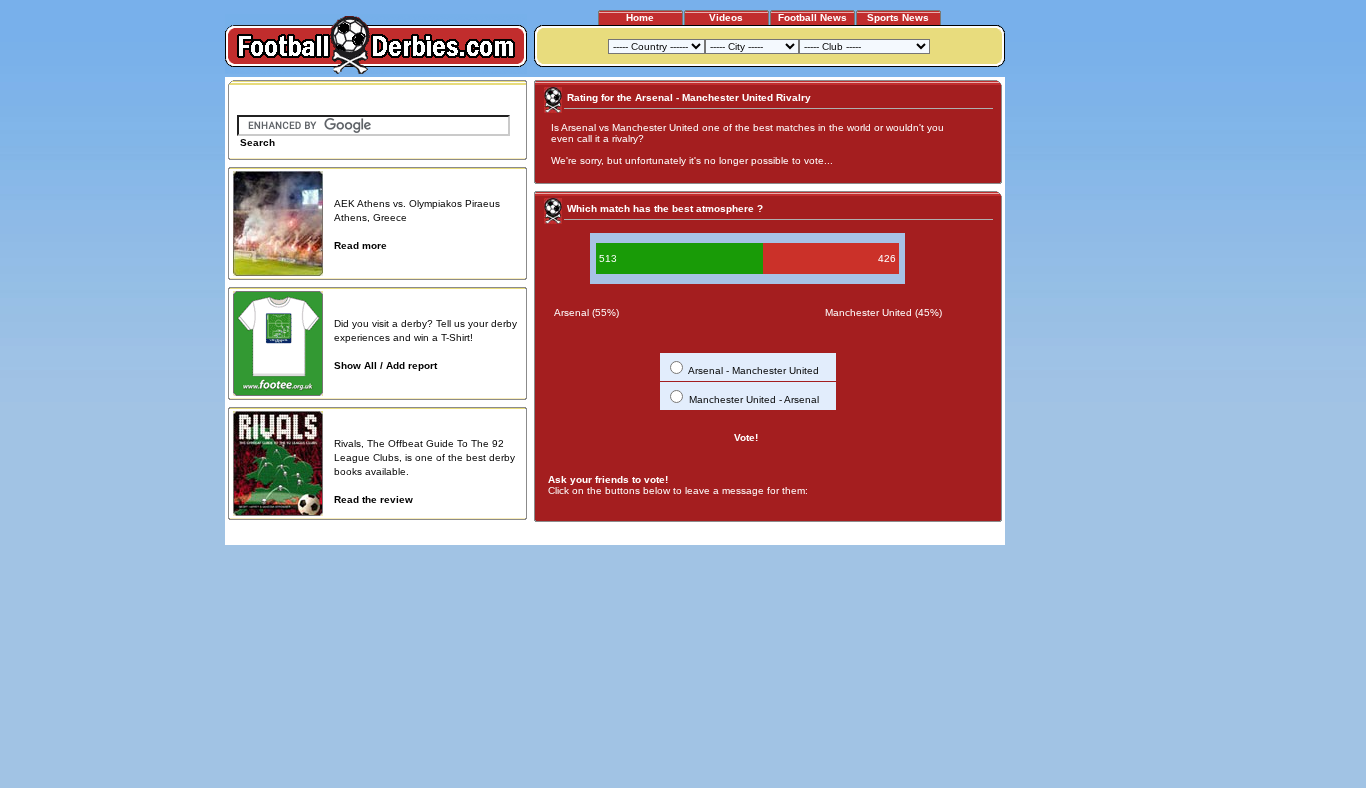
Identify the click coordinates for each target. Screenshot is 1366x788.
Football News (812, 17)
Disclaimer (861, 533)
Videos (726, 17)
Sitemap (918, 533)
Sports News (898, 17)
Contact (970, 533)
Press (810, 533)
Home (640, 17)
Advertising (756, 533)
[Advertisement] (1081, 377)
